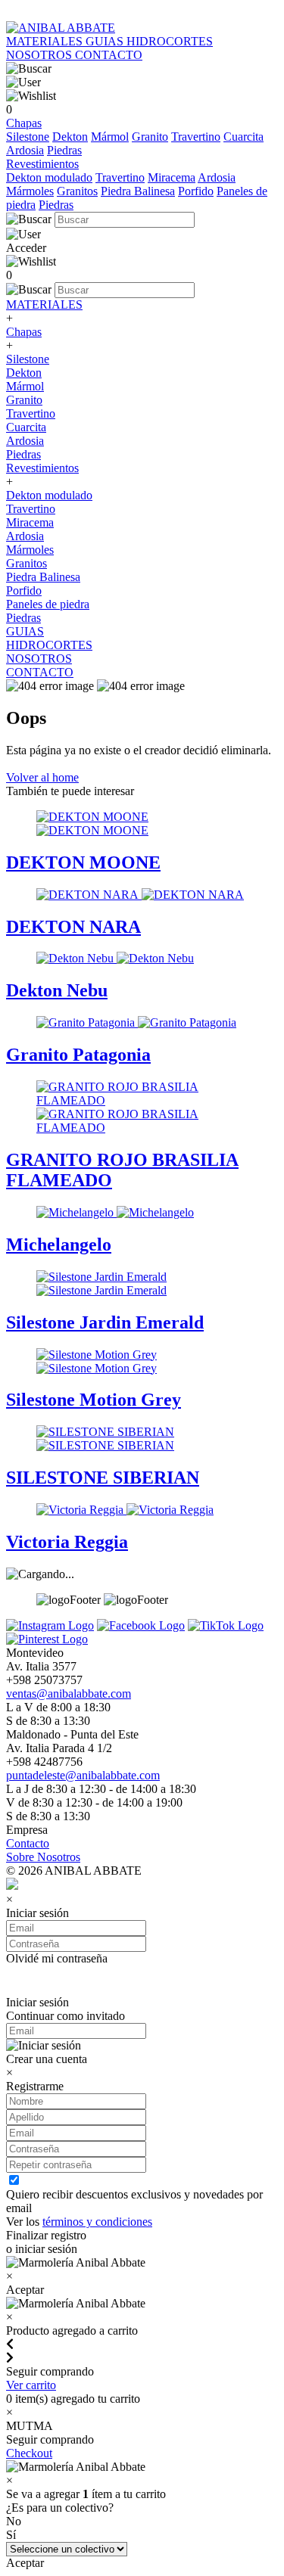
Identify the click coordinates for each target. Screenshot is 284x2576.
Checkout (29, 2453)
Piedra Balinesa (138, 191)
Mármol (110, 137)
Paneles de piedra (48, 604)
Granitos (77, 191)
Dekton (70, 137)
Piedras (64, 150)
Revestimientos (42, 164)
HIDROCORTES (170, 41)
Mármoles (30, 191)
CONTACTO (109, 55)
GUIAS (106, 41)
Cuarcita (243, 137)
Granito (150, 137)
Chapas (24, 123)
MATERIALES (46, 41)
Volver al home (42, 777)
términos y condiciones (97, 2222)
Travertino (196, 137)
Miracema (172, 177)
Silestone (28, 137)
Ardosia (25, 150)
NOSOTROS (41, 55)
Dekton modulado (49, 177)
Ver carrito (31, 2385)
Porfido (196, 191)
